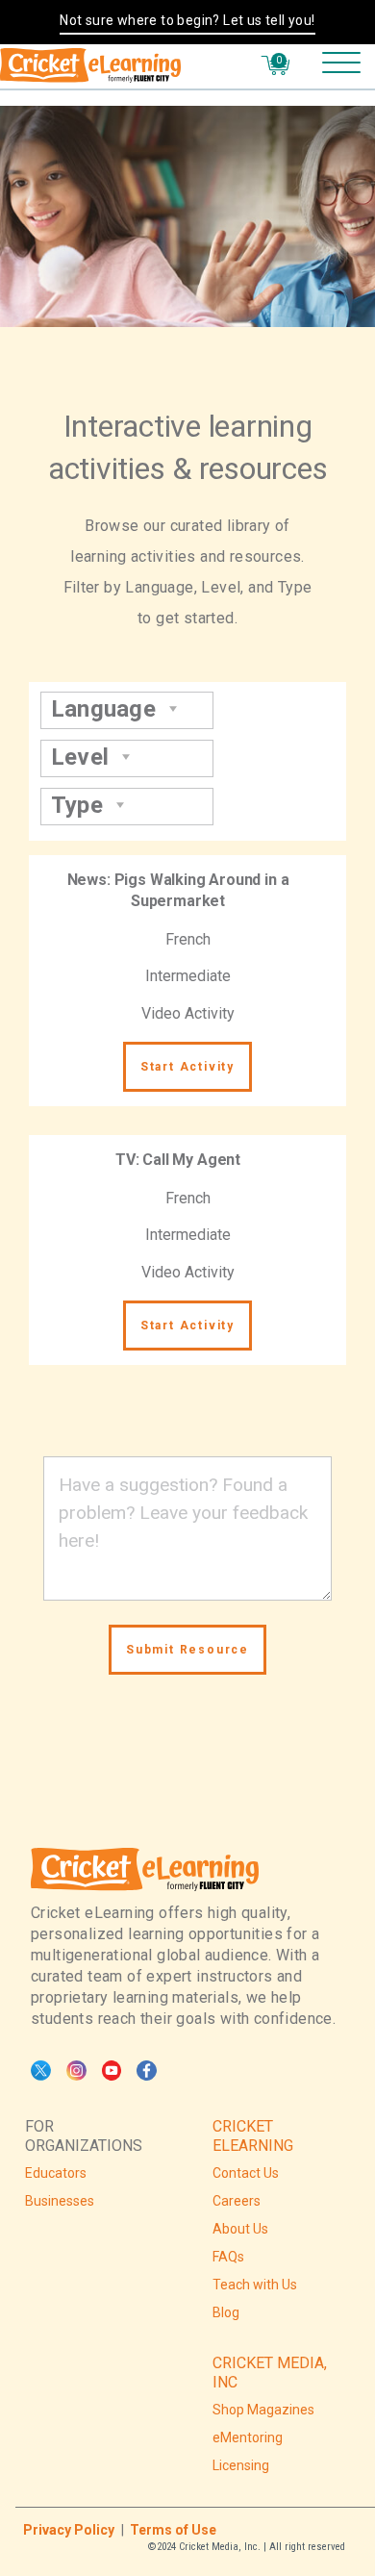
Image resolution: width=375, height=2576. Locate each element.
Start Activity (187, 1067)
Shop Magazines (263, 2410)
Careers (237, 2201)
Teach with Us (255, 2285)
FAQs (228, 2257)
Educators (56, 2173)
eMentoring (248, 2437)
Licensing (241, 2465)
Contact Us (246, 2173)
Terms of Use (173, 2530)
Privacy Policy (69, 2530)
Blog (226, 2312)
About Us (240, 2229)
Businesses (60, 2201)
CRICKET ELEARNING (253, 2136)
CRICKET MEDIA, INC (270, 2373)
